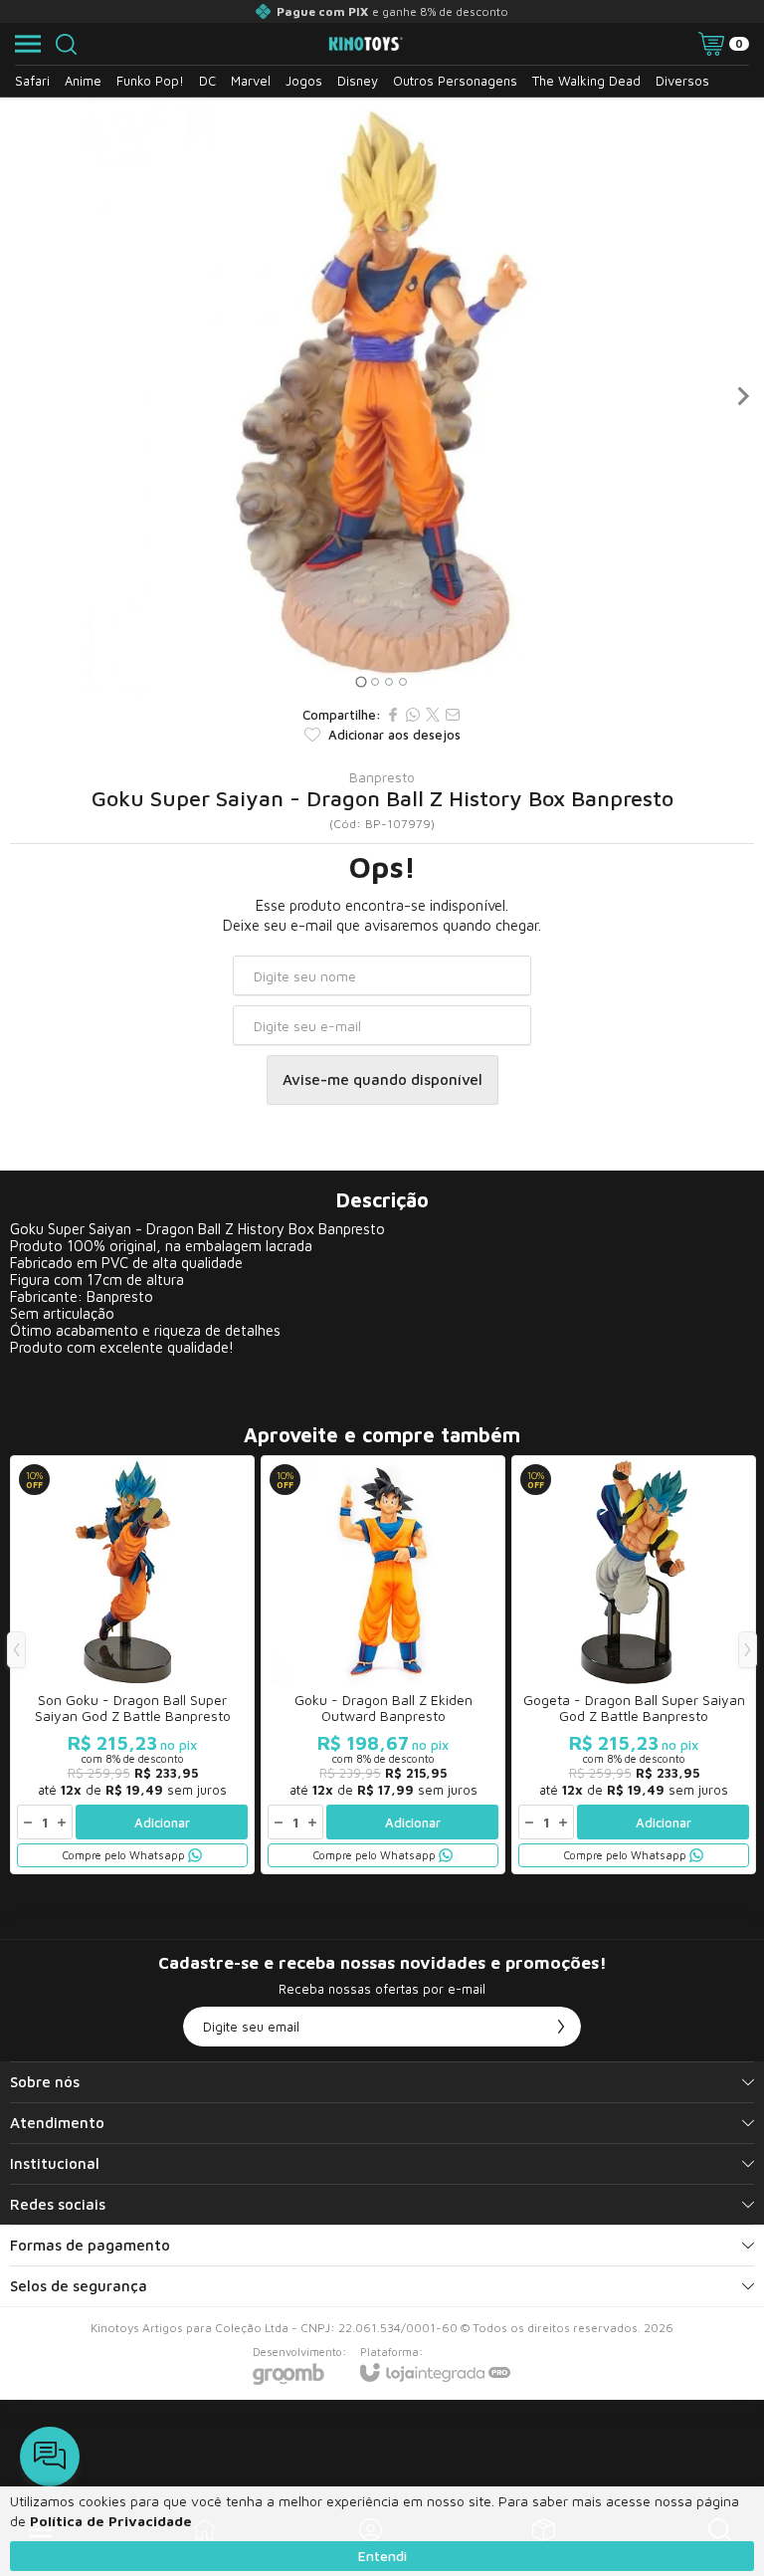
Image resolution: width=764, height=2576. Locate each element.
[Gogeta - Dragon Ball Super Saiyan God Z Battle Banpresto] (634, 1665)
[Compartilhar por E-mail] (453, 715)
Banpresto (382, 777)
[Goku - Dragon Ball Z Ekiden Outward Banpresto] (383, 1665)
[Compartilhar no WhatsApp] (413, 715)
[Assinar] (561, 2027)
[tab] (361, 681)
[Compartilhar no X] (433, 715)
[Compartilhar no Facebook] (393, 715)
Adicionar (162, 1823)
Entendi (382, 2556)
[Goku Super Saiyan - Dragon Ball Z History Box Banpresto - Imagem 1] (382, 396)
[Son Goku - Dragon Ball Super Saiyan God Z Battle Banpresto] (132, 1665)
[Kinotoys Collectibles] (366, 44)
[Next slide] (742, 396)
